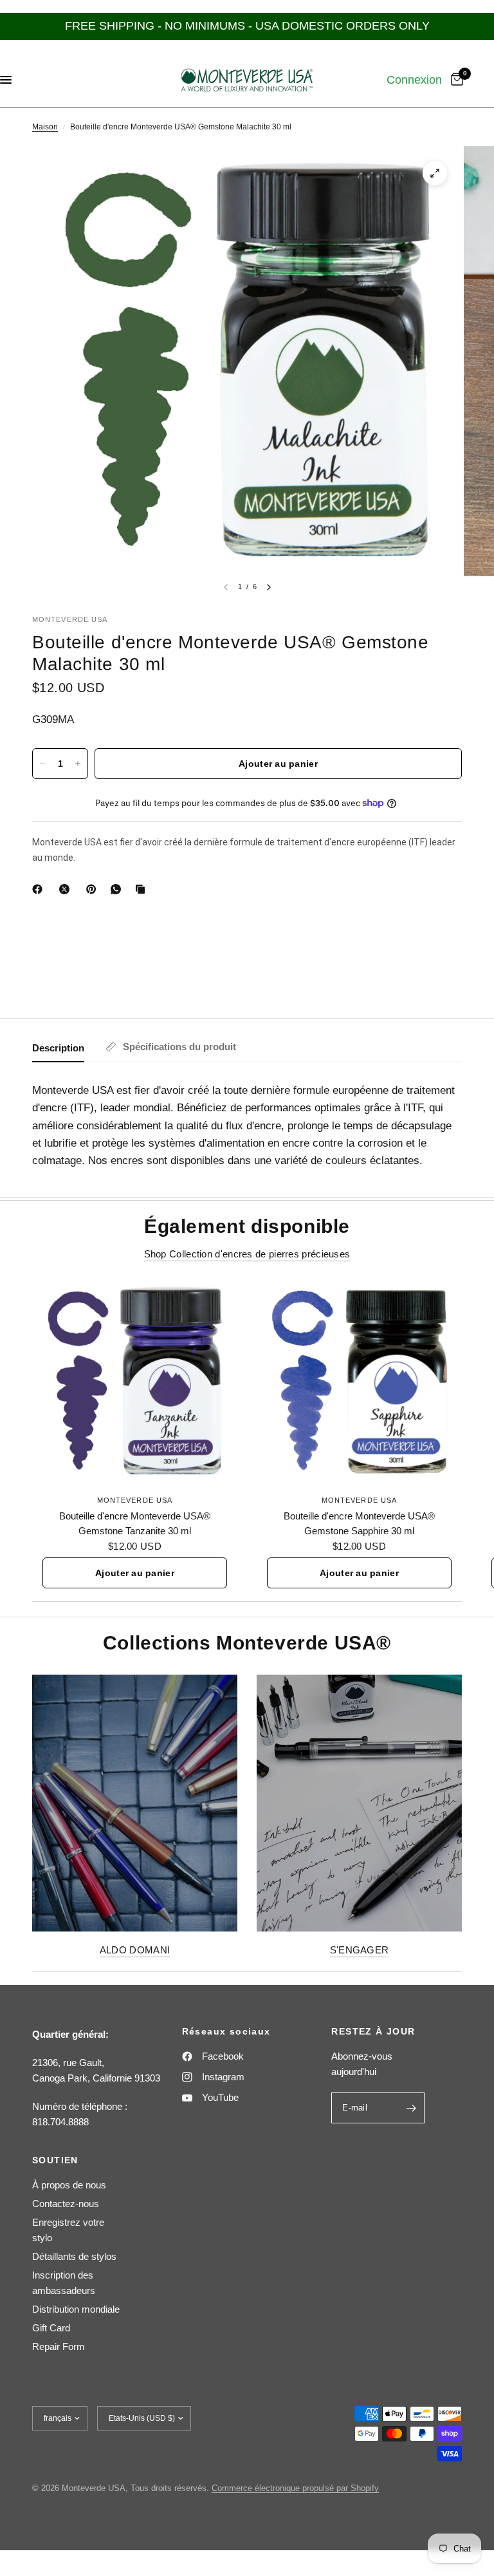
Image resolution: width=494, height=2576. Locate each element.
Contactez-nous (66, 2204)
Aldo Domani (135, 1950)
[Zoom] (435, 173)
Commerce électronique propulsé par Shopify (295, 2488)
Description (58, 1048)
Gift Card (51, 2328)
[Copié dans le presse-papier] (143, 889)
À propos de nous (69, 2185)
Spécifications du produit (179, 1047)
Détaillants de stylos (74, 2256)
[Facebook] (40, 889)
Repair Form (59, 2346)
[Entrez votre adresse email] (412, 2108)
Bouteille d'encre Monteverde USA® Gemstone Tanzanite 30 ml (135, 1523)
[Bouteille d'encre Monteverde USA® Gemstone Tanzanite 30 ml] (135, 1381)
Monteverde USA (135, 1500)
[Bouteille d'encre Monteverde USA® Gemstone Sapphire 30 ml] (359, 1381)
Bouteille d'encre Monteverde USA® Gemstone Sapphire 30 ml (359, 1523)
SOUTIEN (55, 2160)
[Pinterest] (94, 889)
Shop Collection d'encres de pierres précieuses (247, 1254)
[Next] (269, 587)
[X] (67, 889)
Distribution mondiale (76, 2309)
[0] (455, 80)
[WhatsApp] (118, 889)
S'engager (360, 1950)
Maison (45, 127)
